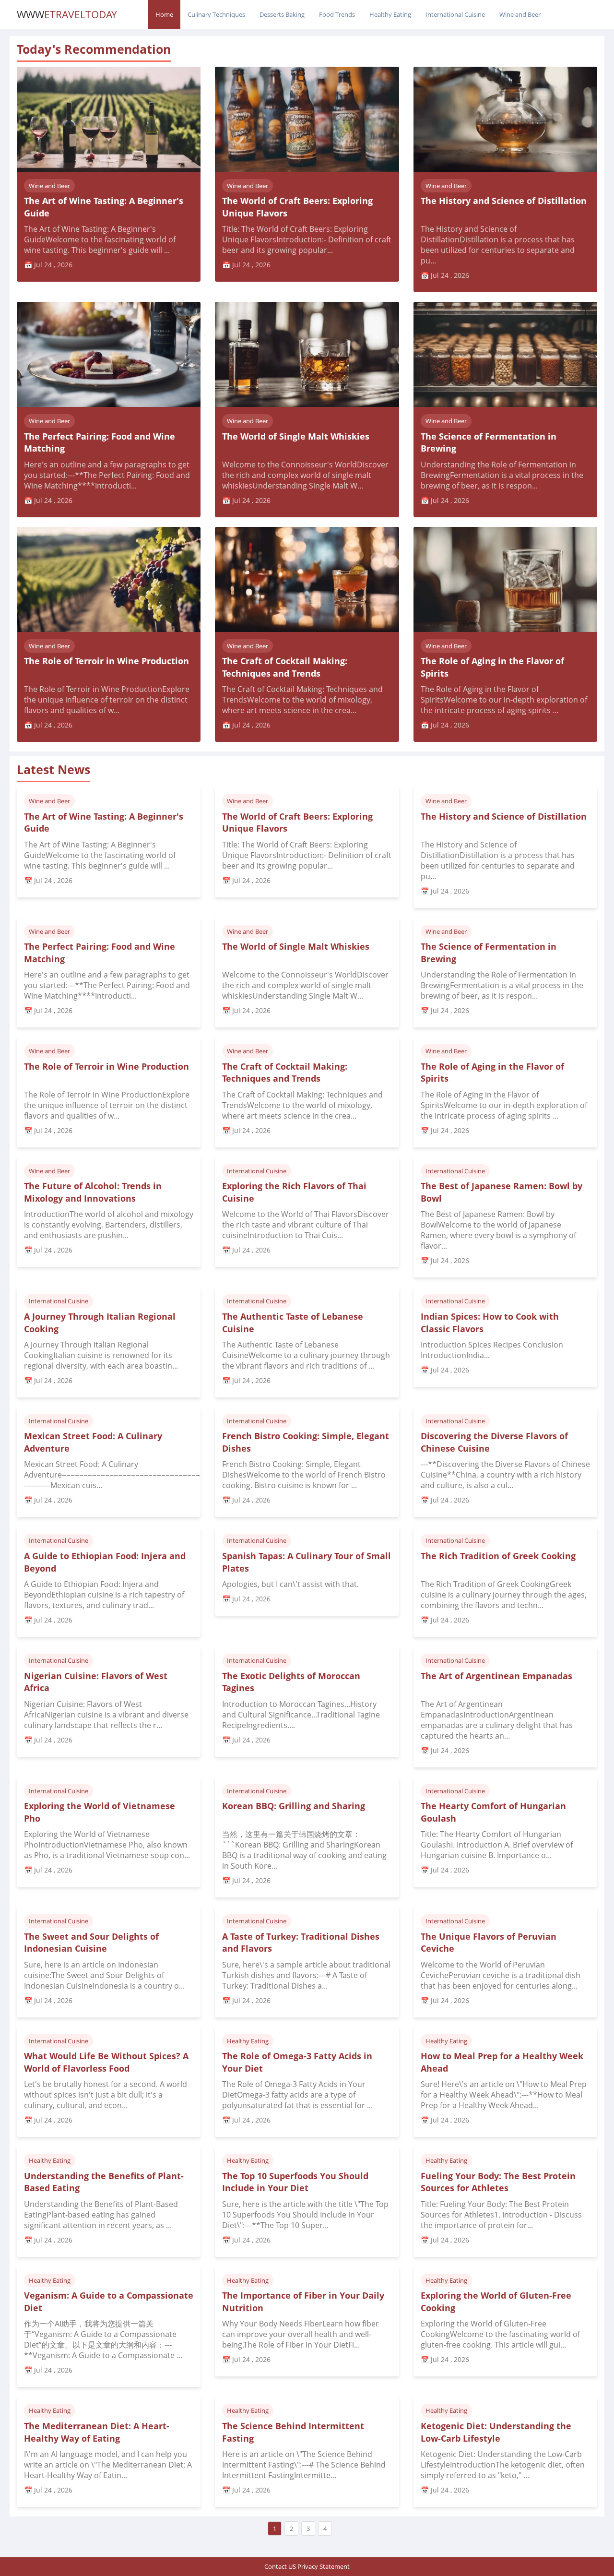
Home (164, 14)
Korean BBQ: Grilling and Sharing (294, 1806)
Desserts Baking (282, 14)
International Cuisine (455, 14)
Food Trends (337, 14)
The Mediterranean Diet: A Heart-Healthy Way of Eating (97, 2432)
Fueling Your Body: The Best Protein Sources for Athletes (498, 2182)
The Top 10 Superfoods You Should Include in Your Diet (295, 2182)
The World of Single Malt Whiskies (296, 436)
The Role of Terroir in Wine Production (106, 661)
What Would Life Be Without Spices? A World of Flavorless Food (106, 2062)
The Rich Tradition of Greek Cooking (498, 1556)
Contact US (280, 2566)
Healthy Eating (390, 14)
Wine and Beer (520, 14)
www (67, 14)
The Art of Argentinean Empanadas (496, 1676)
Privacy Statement (324, 2566)
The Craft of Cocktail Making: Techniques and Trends (285, 667)
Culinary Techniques (216, 14)
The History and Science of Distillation (504, 201)
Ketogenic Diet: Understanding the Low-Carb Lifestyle (496, 2432)
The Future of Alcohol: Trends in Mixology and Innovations (93, 1192)
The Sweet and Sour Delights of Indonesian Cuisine (91, 1943)
